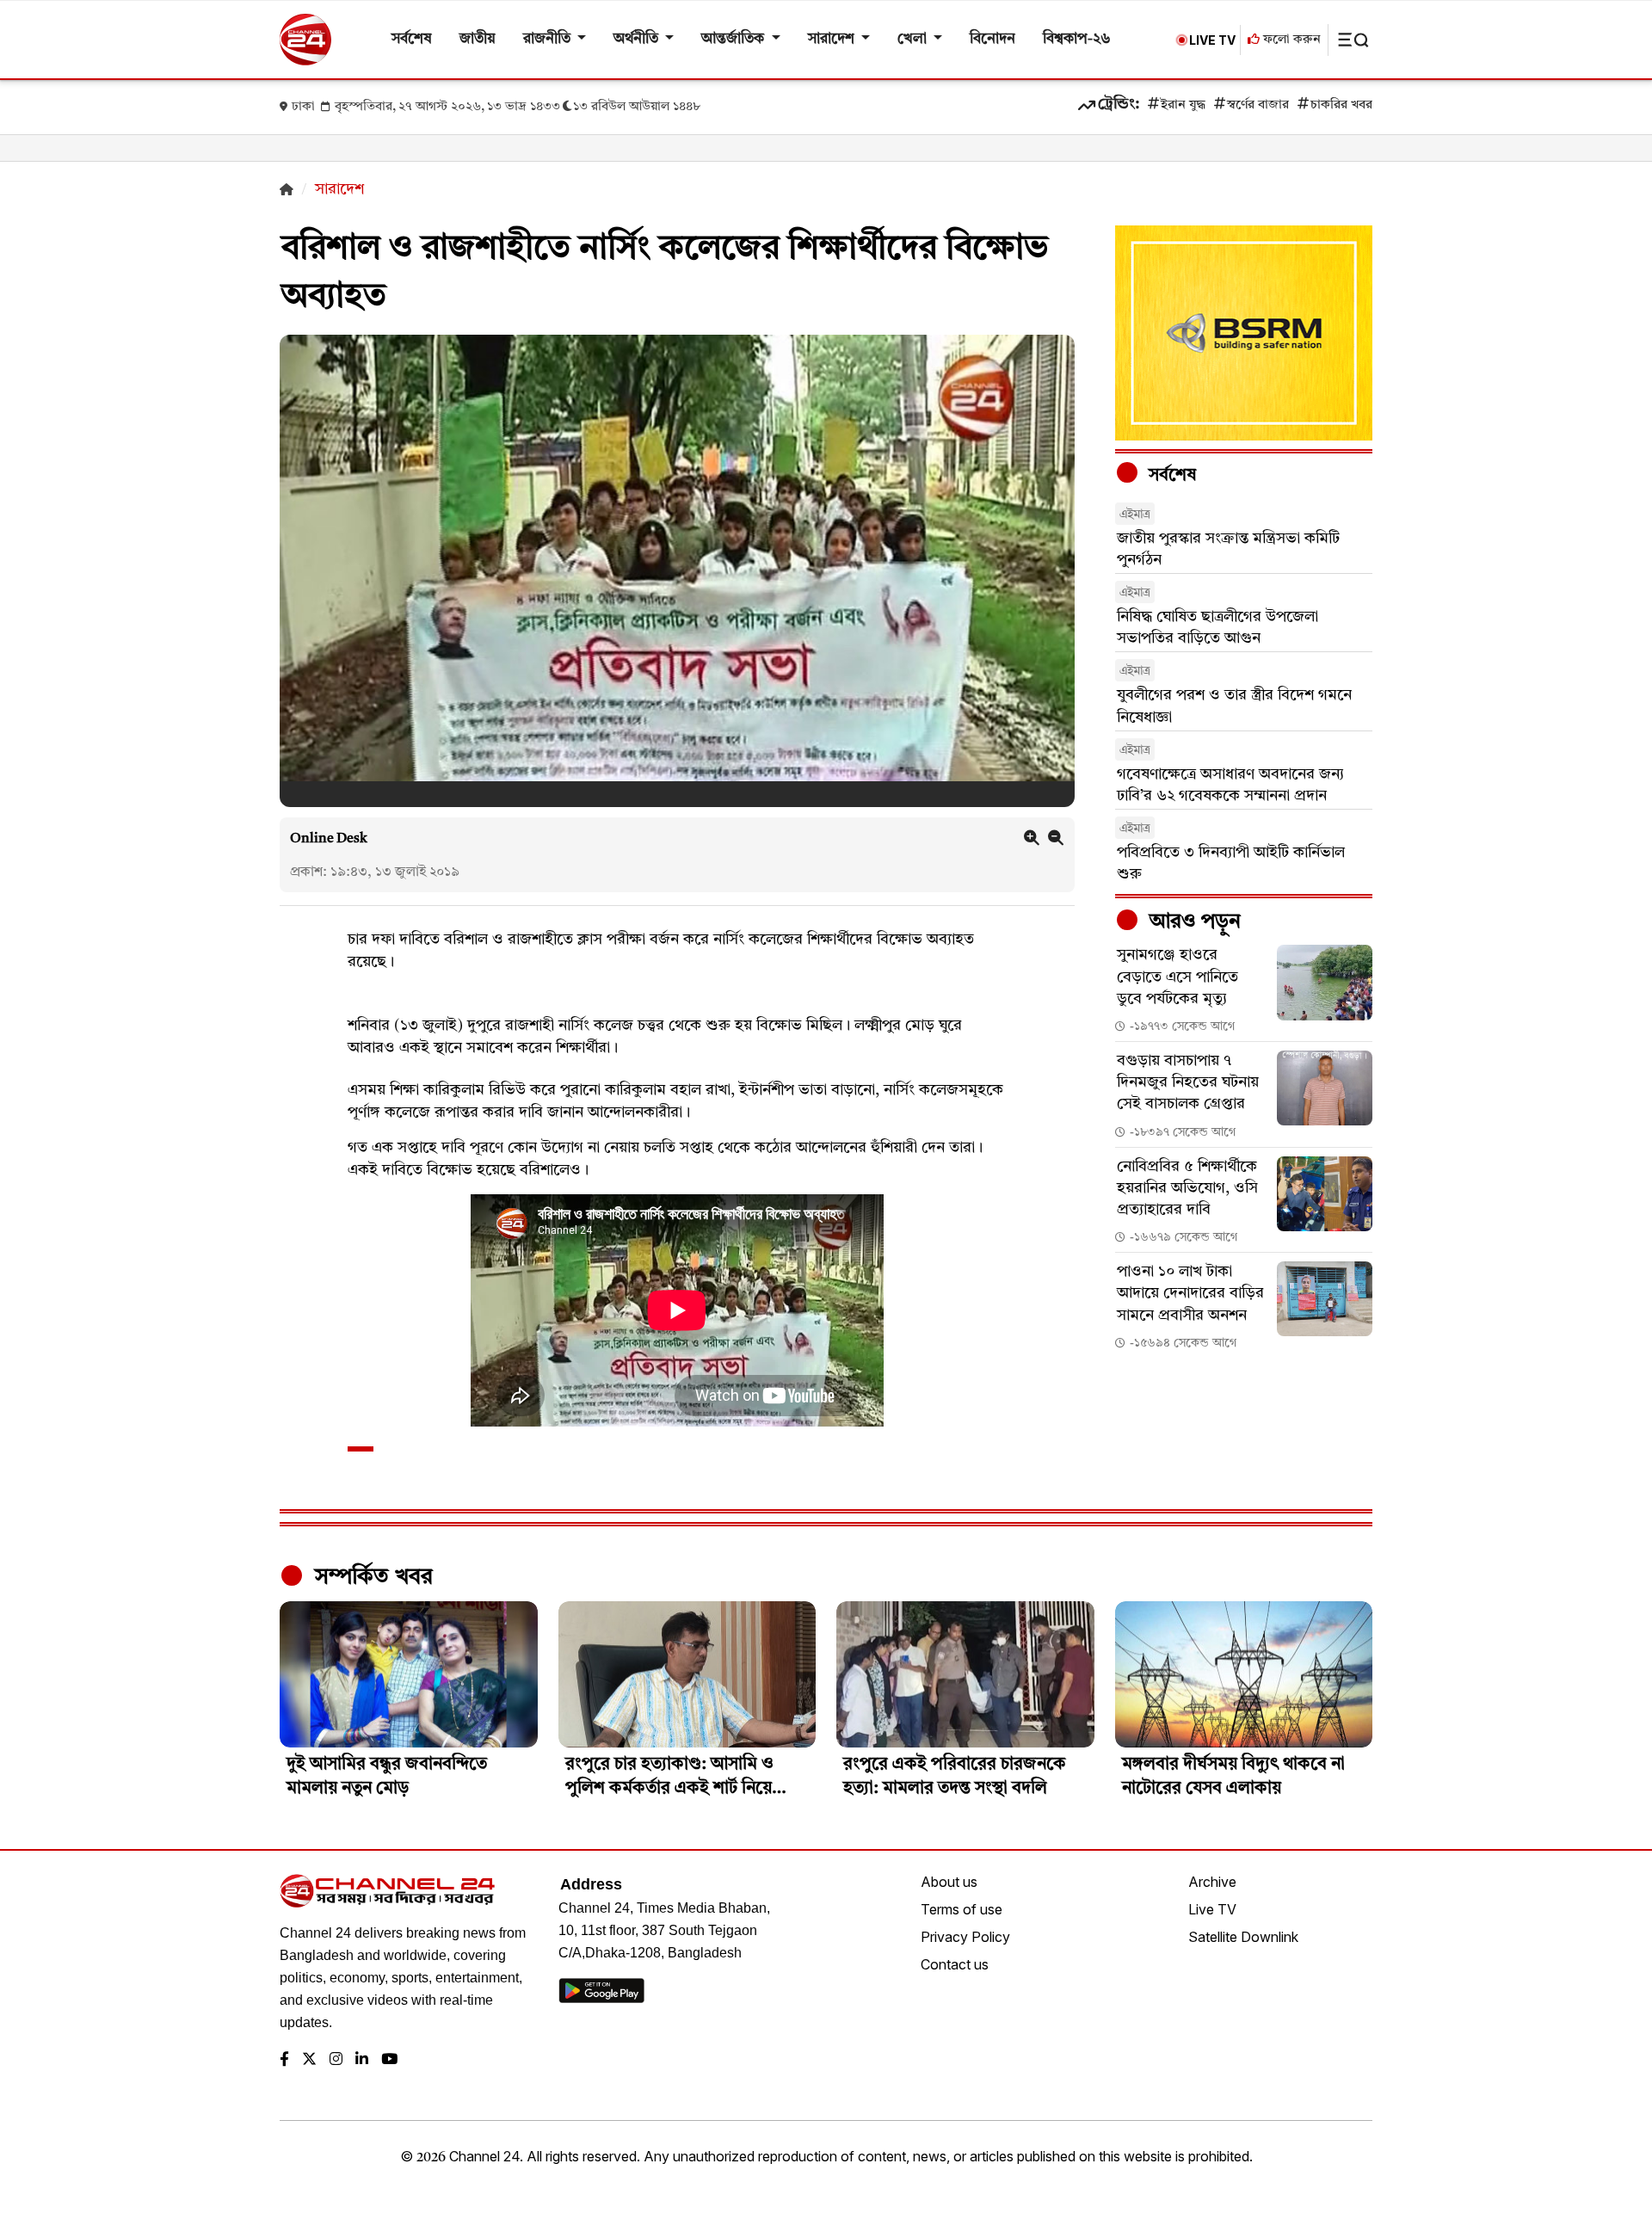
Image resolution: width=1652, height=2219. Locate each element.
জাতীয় (478, 39)
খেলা (914, 39)
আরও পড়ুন (1193, 922)
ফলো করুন (1290, 40)
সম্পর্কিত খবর (371, 1577)
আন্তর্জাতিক (734, 39)
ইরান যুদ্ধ (1183, 105)
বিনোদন (992, 39)
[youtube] (389, 2060)
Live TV (1212, 1909)
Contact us (955, 1964)
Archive (1212, 1882)
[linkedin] (362, 2060)
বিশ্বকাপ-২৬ (1077, 39)
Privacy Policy (965, 1937)
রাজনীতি (549, 39)
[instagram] (336, 2060)
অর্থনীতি (638, 39)
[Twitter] (309, 2060)
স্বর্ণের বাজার (1258, 105)
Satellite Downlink (1243, 1937)
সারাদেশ (833, 39)
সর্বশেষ (412, 39)
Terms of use (962, 1909)
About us (949, 1882)
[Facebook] (284, 2060)
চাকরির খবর (1341, 105)
